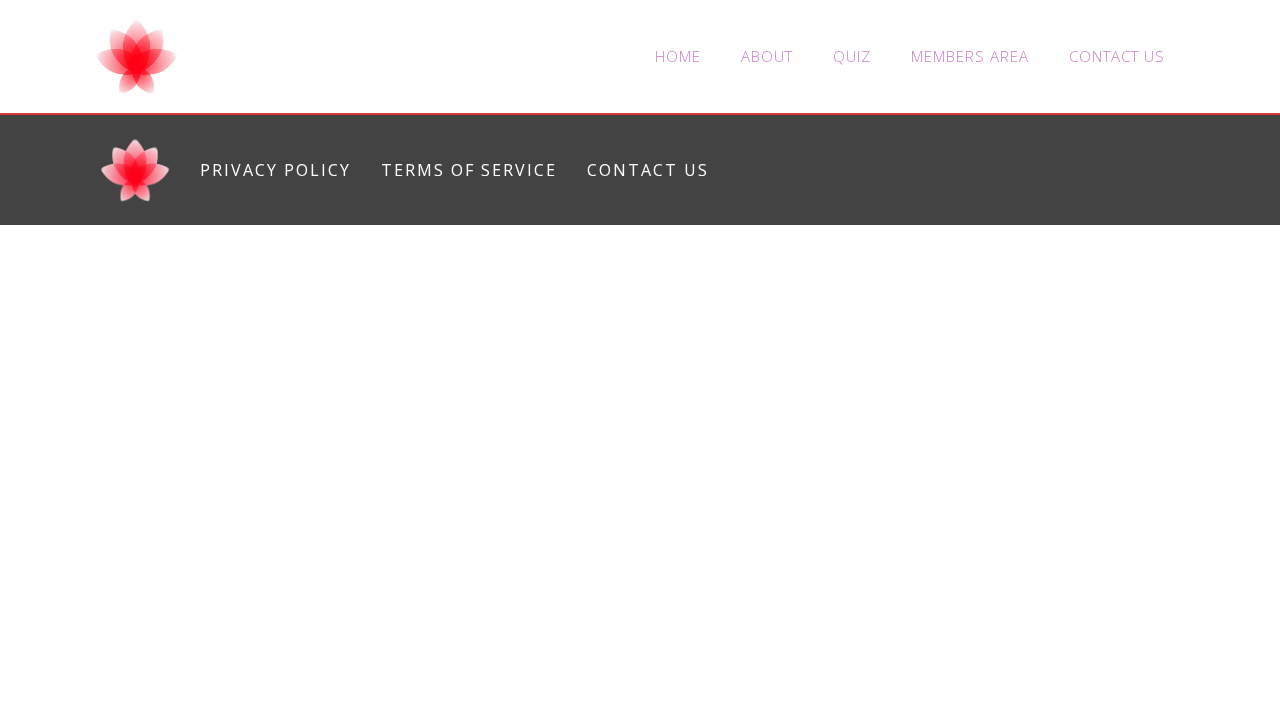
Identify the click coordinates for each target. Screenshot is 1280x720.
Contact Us (1117, 56)
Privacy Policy (275, 170)
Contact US (648, 170)
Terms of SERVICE (469, 170)
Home (678, 56)
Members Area (970, 56)
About (767, 56)
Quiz (852, 56)
